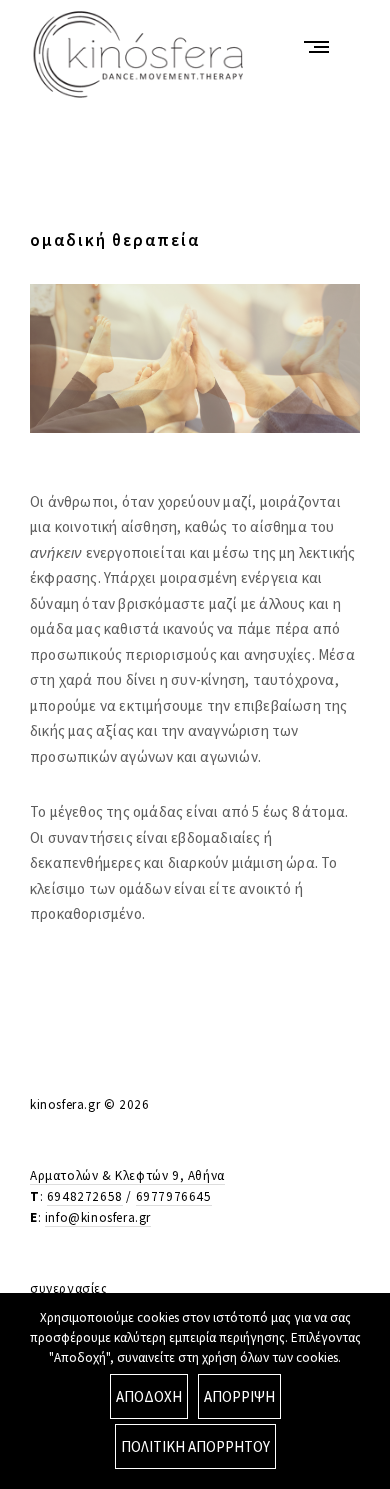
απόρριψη (239, 1396)
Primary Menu (321, 46)
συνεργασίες (69, 1288)
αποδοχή (149, 1396)
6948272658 (85, 1196)
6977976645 (174, 1196)
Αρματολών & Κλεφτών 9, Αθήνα (127, 1175)
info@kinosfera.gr (98, 1217)
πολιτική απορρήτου (195, 1446)
